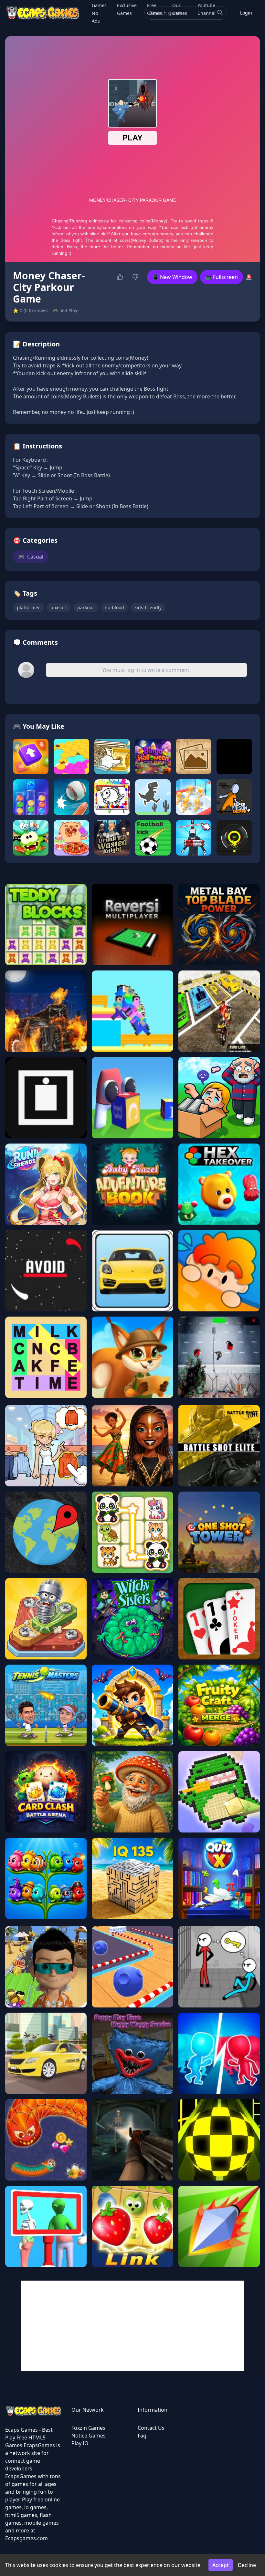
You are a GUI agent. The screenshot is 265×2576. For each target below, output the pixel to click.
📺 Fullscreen (222, 277)
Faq (142, 2436)
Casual (31, 557)
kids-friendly (148, 607)
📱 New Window (172, 277)
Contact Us (151, 2428)
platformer (28, 607)
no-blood (114, 607)
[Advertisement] (132, 2326)
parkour (86, 607)
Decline (247, 2565)
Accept (221, 2565)
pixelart (59, 607)
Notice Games (89, 2436)
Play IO (80, 2443)
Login (246, 13)
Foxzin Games (88, 2428)
